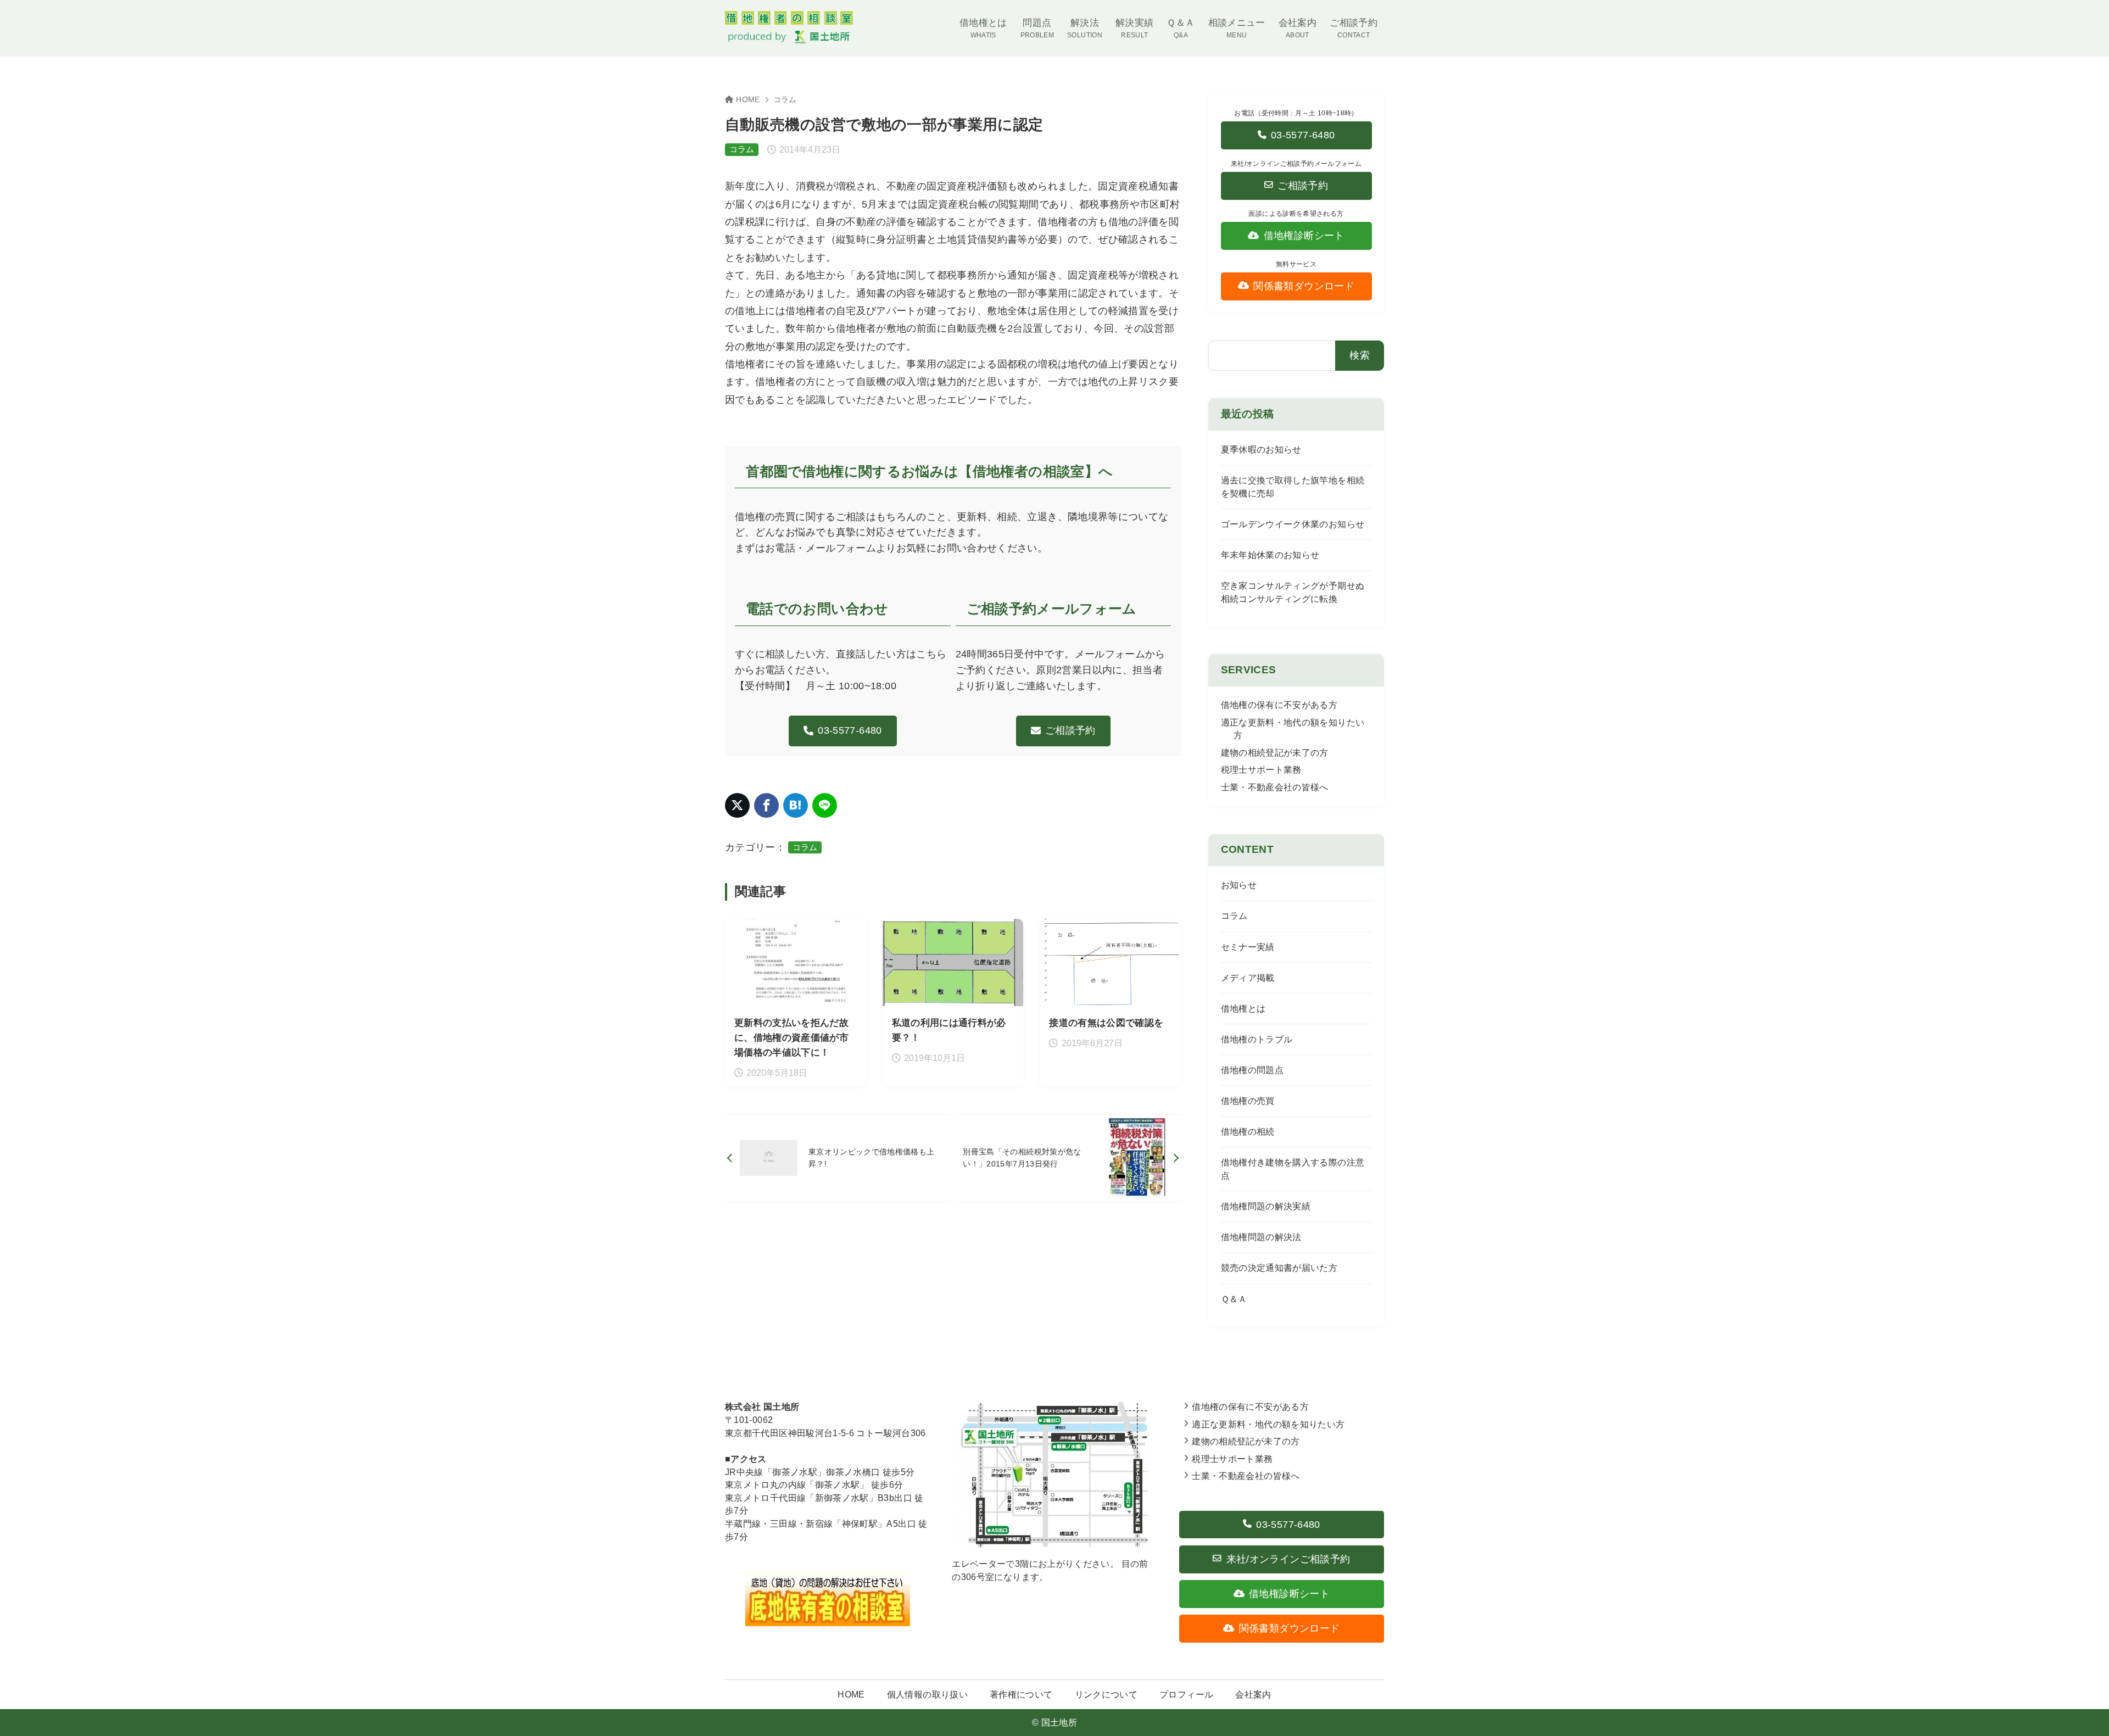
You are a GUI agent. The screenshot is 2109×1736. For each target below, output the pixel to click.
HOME (748, 100)
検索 (1360, 355)
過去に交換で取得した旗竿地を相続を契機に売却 (1293, 487)
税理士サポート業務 (1261, 770)
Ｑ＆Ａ (1234, 1299)
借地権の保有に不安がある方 (1279, 705)
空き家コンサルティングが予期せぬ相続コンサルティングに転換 (1293, 592)
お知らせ (1239, 885)
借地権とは (1243, 1009)
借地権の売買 (1248, 1101)
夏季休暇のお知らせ (1261, 450)
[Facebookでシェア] (766, 805)
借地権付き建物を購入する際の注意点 (1293, 1169)
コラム (785, 100)
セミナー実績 (1248, 947)
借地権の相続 (1248, 1132)
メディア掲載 (1248, 978)
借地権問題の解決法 (1261, 1237)
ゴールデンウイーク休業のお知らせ (1293, 524)
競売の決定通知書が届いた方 (1279, 1268)
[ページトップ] (2084, 1711)
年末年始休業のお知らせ (1270, 555)
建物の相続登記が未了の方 (1275, 753)
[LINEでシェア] (825, 805)
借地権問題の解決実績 (1266, 1206)
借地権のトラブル (1257, 1039)
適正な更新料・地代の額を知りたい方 (1268, 1424)
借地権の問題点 (1252, 1070)
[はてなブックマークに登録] (796, 805)
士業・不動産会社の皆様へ (1275, 787)
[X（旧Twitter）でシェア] (737, 805)
